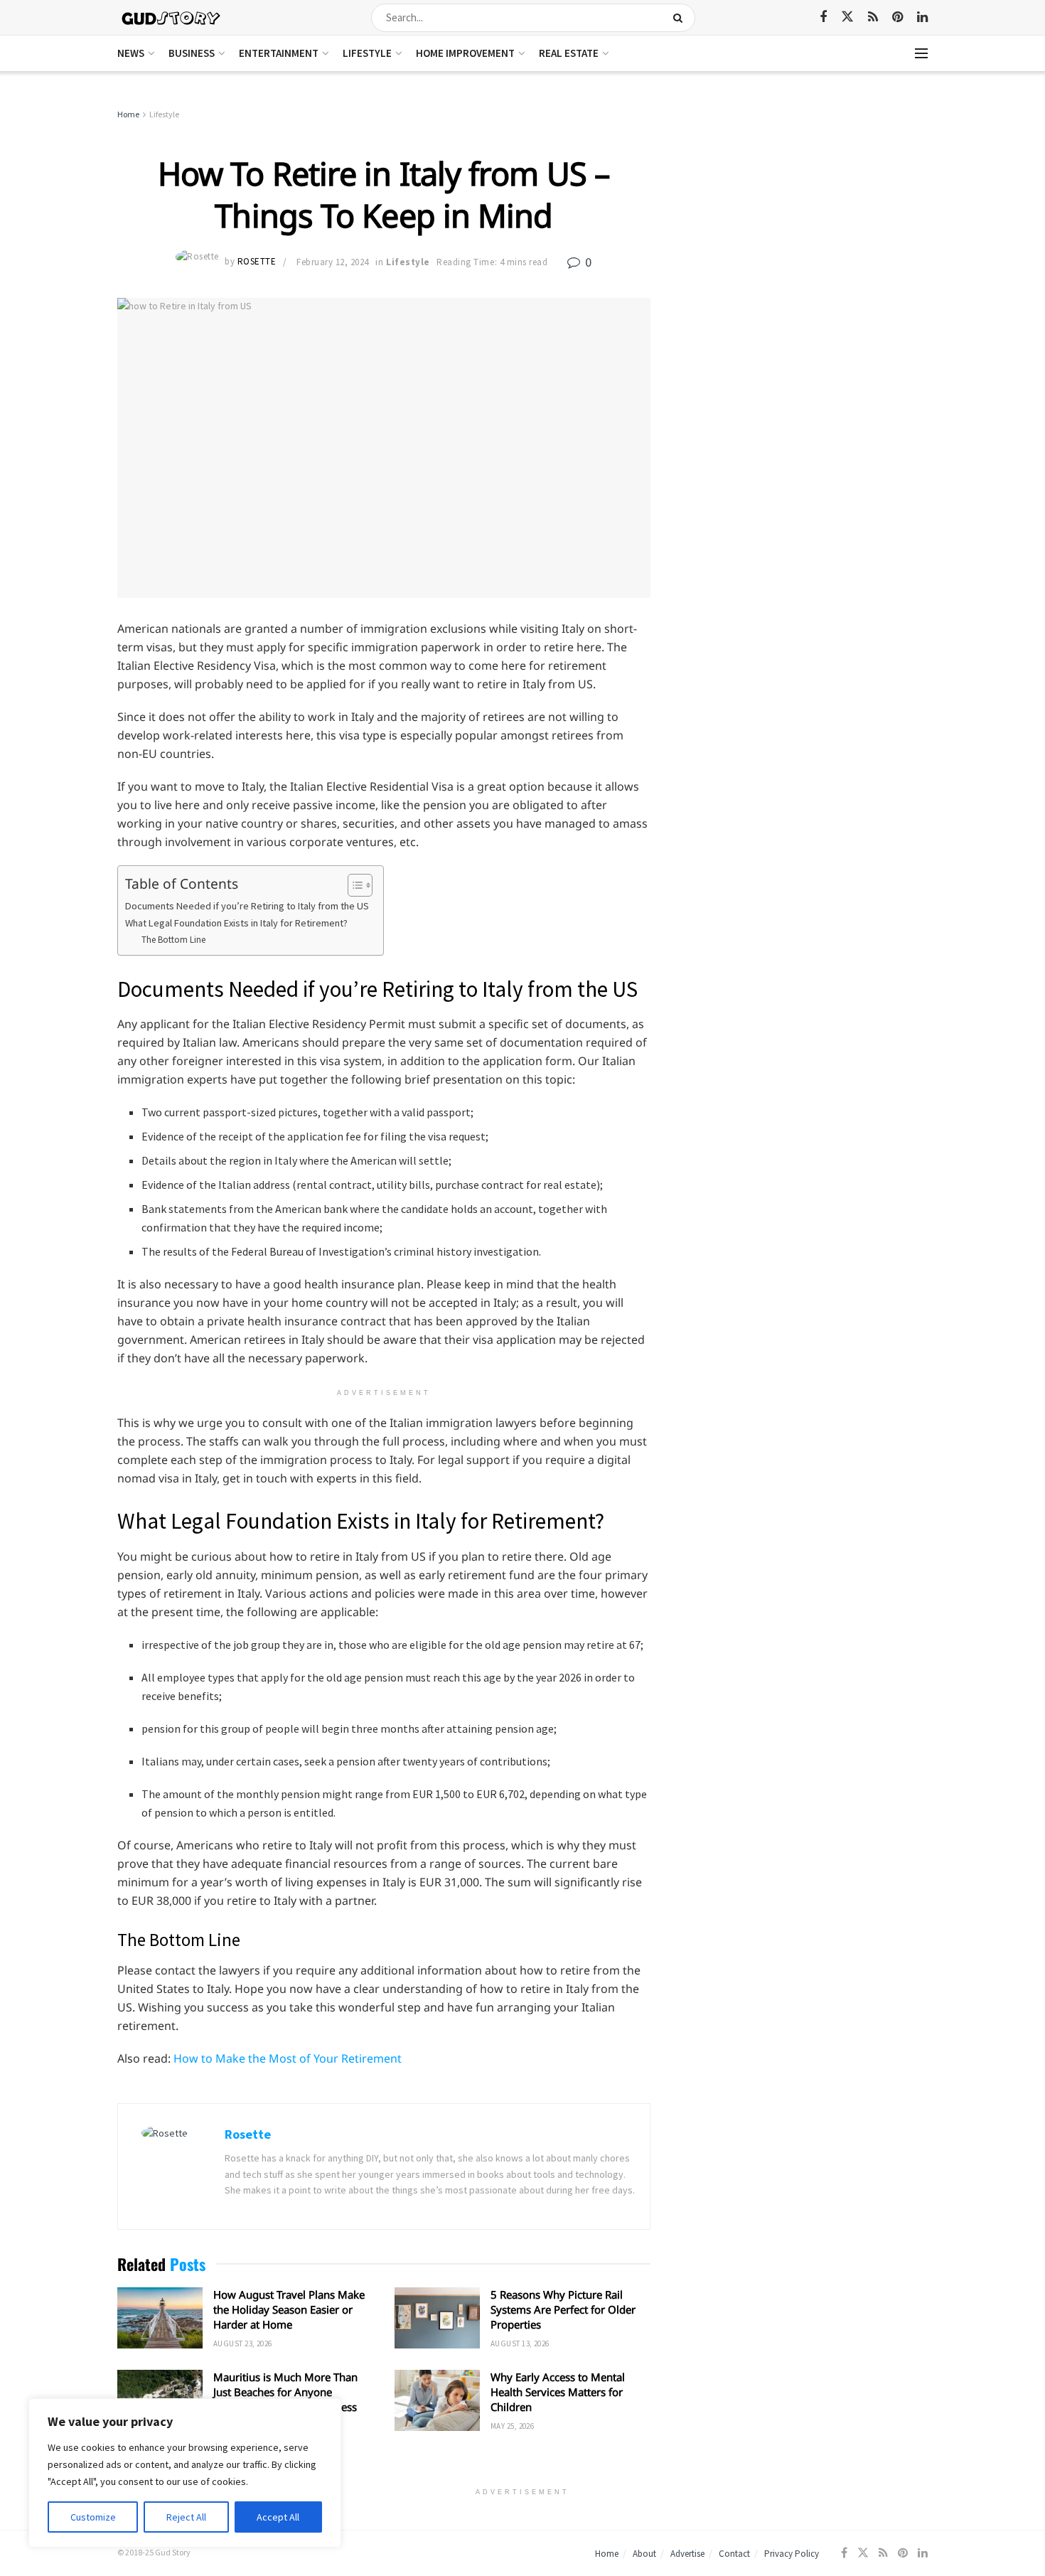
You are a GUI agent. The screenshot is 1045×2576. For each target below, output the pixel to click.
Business (192, 53)
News (131, 53)
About (644, 2554)
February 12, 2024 (333, 262)
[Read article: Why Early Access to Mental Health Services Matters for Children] (437, 2400)
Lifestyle (367, 53)
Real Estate (569, 53)
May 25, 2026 (512, 2426)
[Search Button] (681, 18)
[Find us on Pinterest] (897, 17)
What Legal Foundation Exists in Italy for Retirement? (236, 923)
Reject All (186, 2517)
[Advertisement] (805, 213)
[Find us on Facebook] (823, 17)
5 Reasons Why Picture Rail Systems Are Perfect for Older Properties (563, 2309)
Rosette (257, 262)
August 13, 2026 (520, 2343)
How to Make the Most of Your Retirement (288, 2058)
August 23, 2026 (243, 2343)
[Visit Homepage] (172, 17)
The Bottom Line (175, 940)
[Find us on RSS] (873, 17)
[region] (185, 2473)
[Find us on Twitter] (847, 17)
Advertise (687, 2554)
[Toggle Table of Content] (353, 885)
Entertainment (279, 53)
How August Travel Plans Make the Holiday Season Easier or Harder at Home (289, 2309)
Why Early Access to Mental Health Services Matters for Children (558, 2392)
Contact (734, 2554)
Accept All (278, 2517)
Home (128, 114)
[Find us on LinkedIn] (922, 17)
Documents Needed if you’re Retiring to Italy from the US (247, 906)
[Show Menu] (921, 53)
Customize (93, 2517)
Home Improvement (465, 53)
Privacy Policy (792, 2554)
